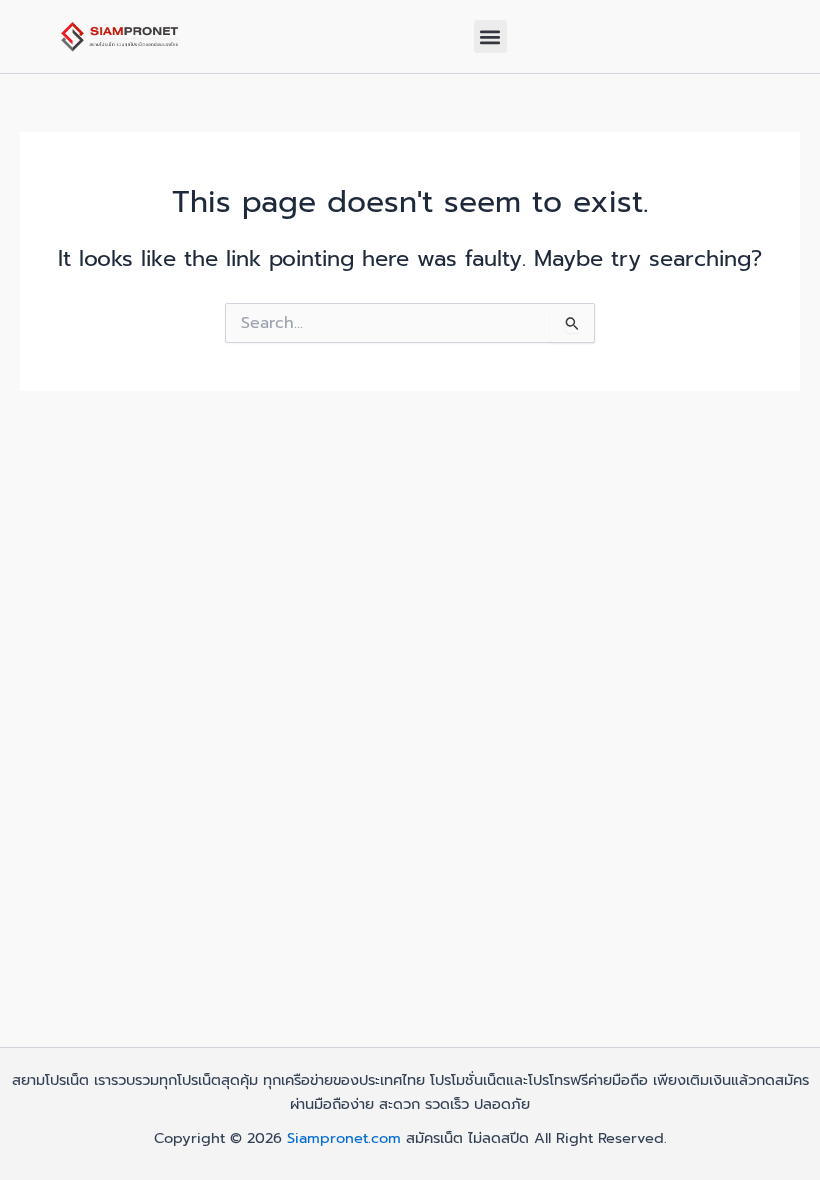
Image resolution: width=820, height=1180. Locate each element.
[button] (490, 36)
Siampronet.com (344, 1138)
